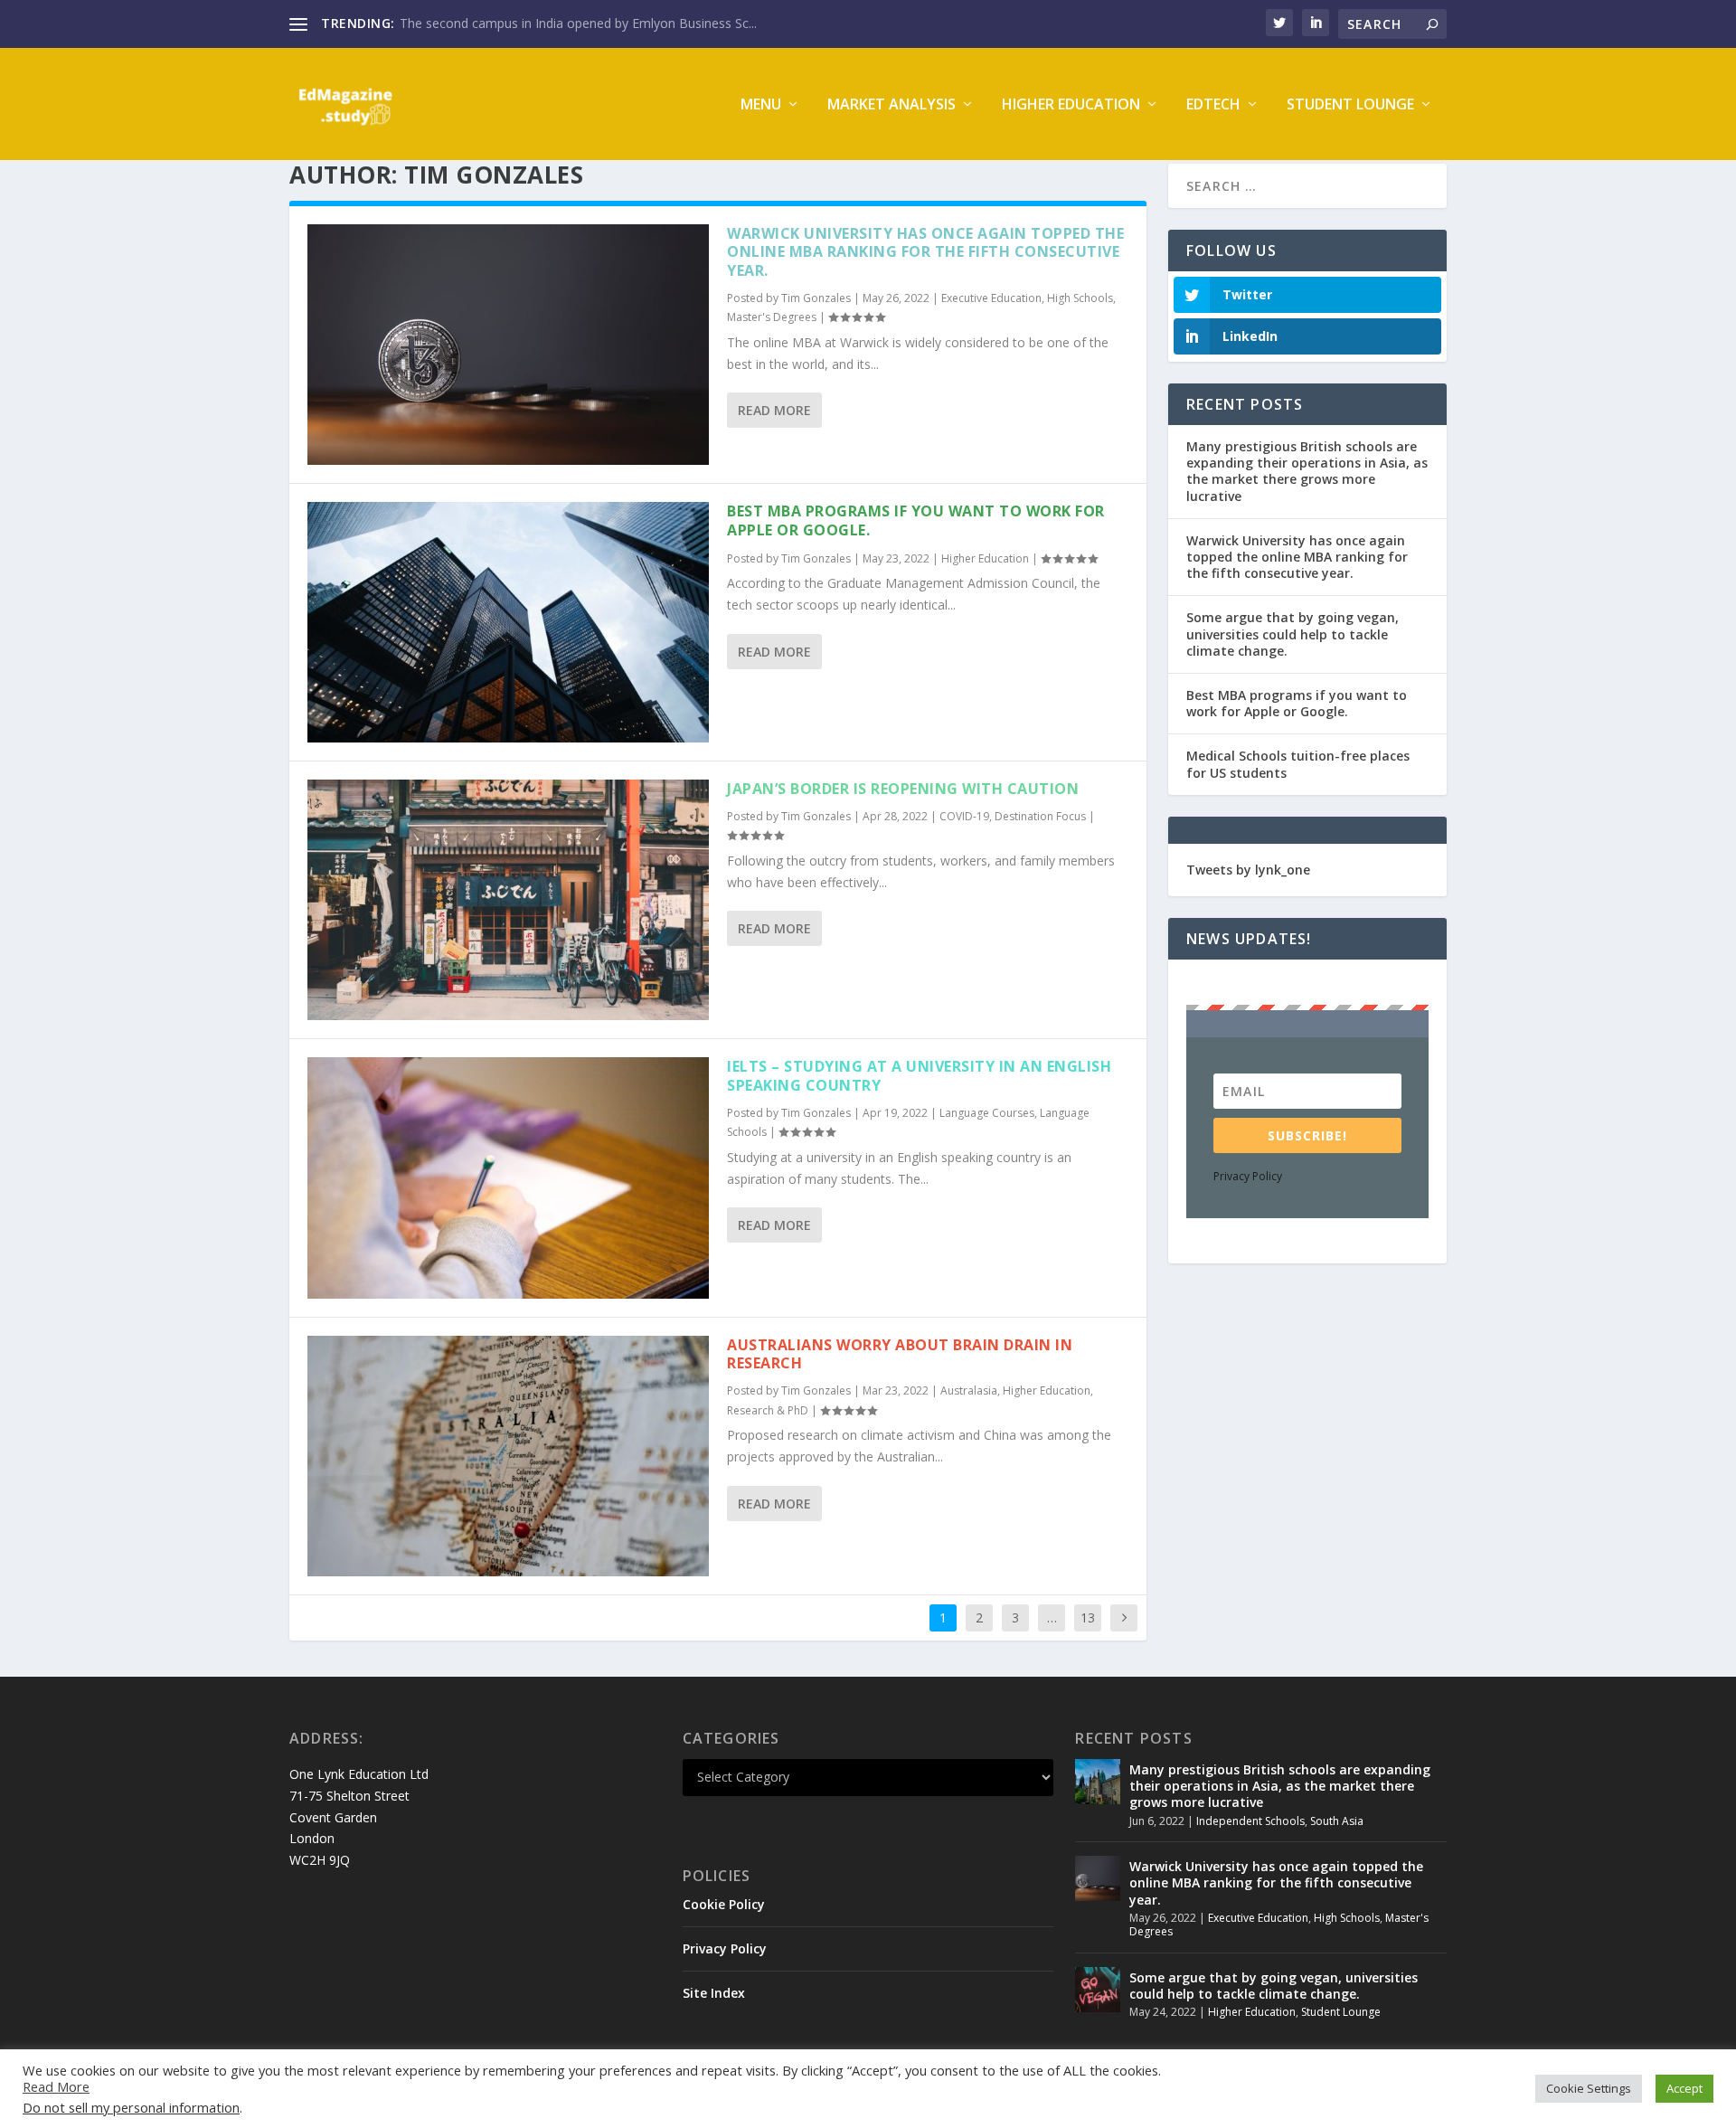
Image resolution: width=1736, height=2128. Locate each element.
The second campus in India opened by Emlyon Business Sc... (578, 23)
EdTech (1213, 105)
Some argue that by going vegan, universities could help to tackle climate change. (1293, 634)
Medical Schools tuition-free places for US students (1298, 764)
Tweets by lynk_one (1248, 870)
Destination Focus (1040, 816)
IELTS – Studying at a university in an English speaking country (919, 1076)
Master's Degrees (772, 317)
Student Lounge (1350, 105)
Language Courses (987, 1113)
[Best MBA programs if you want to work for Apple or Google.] (508, 622)
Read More (774, 410)
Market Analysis (892, 105)
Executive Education (991, 298)
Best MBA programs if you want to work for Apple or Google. (916, 520)
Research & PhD (768, 1410)
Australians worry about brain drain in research (900, 1354)
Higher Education (1071, 105)
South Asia (1337, 1821)
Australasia (969, 1390)
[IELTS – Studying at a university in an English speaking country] (508, 1177)
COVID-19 (964, 816)
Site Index (714, 1993)
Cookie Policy (724, 1904)
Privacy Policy (1248, 1176)
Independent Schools (1250, 1821)
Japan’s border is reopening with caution (903, 789)
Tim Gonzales (816, 298)
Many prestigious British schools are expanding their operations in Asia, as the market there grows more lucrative (1307, 471)
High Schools (1080, 298)
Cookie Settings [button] (1589, 2088)
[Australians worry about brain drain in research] (508, 1456)
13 (1088, 1617)
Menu (761, 105)
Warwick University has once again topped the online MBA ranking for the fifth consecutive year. (925, 252)
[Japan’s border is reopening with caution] (508, 900)
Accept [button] (1684, 2088)
